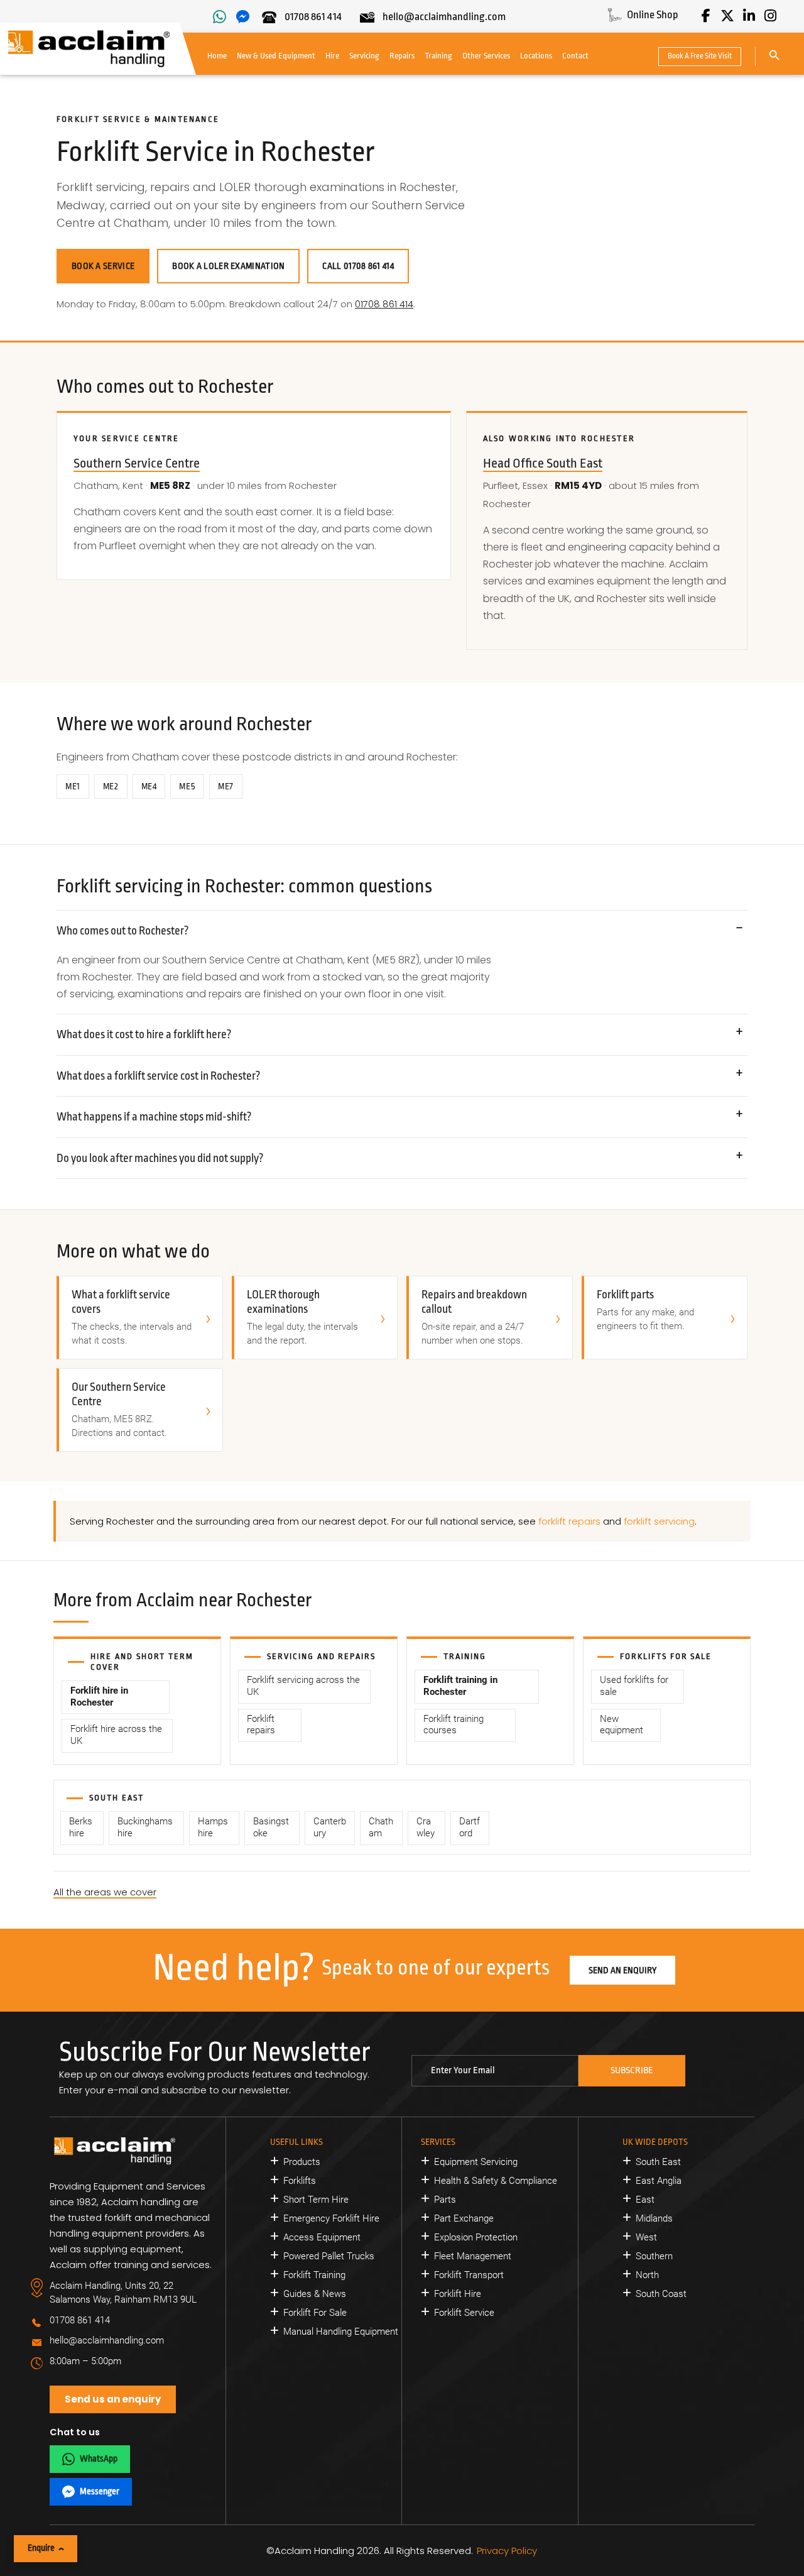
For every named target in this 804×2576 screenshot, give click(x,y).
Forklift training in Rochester (460, 1686)
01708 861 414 (384, 304)
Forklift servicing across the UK (303, 1686)
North (647, 2275)
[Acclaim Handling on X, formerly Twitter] (727, 16)
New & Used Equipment (276, 56)
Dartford (470, 1828)
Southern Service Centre (137, 463)
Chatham (381, 1828)
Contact (575, 56)
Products (302, 2162)
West (646, 2237)
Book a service (103, 266)
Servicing (364, 56)
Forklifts (300, 2181)
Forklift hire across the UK (116, 1735)
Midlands (654, 2218)
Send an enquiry (622, 1970)
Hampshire (213, 1828)
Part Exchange (464, 2218)
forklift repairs (569, 1521)
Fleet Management (473, 2256)
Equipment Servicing (476, 2162)
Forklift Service (464, 2313)
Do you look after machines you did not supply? (160, 1158)
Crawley (426, 1828)
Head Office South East (543, 463)
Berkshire (81, 1828)
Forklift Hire (458, 2294)
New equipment (622, 1725)
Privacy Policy (507, 2551)
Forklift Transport (469, 2275)
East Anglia (659, 2181)
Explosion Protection (476, 2237)
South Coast (661, 2294)
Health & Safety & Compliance (496, 2181)
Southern (654, 2256)
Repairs (402, 56)
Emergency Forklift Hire (331, 2218)
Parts (445, 2200)
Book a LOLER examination (228, 266)
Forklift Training (314, 2275)
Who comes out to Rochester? (123, 931)
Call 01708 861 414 (358, 266)
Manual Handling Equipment (341, 2332)
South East (658, 2162)
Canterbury (330, 1828)
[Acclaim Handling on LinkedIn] (749, 16)
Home (217, 56)
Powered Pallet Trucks (329, 2256)
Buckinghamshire (145, 1828)
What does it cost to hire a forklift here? (144, 1034)
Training (438, 56)
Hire (332, 56)
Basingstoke (271, 1828)
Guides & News (315, 2294)
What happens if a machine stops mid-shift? (154, 1117)
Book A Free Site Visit (700, 56)
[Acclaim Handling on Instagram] (770, 16)
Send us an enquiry (113, 2399)
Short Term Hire (316, 2200)
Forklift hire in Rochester (99, 1697)
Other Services (486, 56)
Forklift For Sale (315, 2313)
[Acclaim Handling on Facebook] (706, 16)
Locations (536, 56)
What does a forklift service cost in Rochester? (159, 1076)
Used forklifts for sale (634, 1686)
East (645, 2200)
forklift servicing (659, 1521)
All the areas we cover (105, 1892)
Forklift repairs (261, 1725)
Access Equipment (322, 2237)
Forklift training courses (454, 1725)
